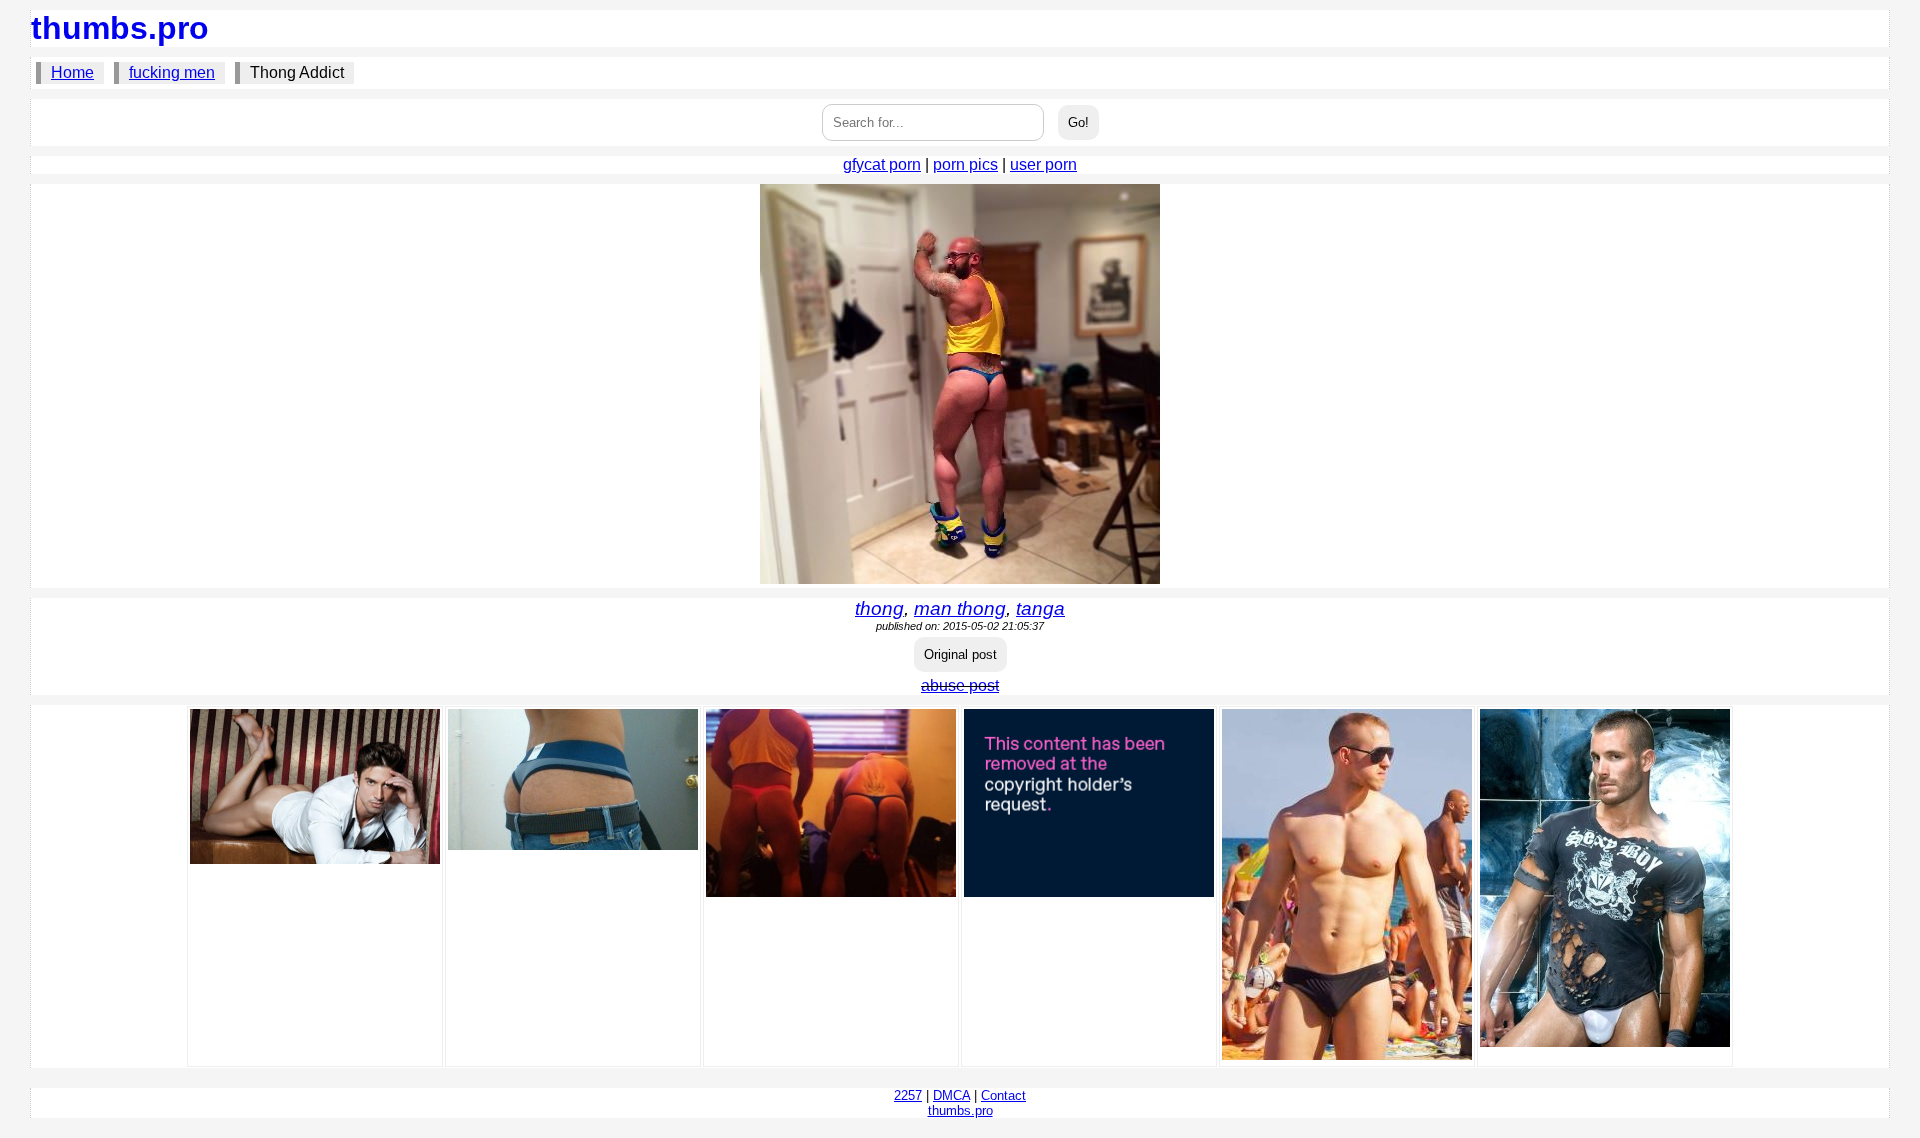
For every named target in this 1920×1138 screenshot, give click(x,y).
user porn (1043, 164)
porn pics (965, 164)
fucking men (172, 72)
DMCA (951, 1095)
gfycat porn (882, 164)
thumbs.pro (120, 28)
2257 (908, 1095)
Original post (960, 654)
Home (72, 72)
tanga (1040, 608)
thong (879, 608)
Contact (1003, 1095)
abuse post (960, 685)
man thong (960, 608)
